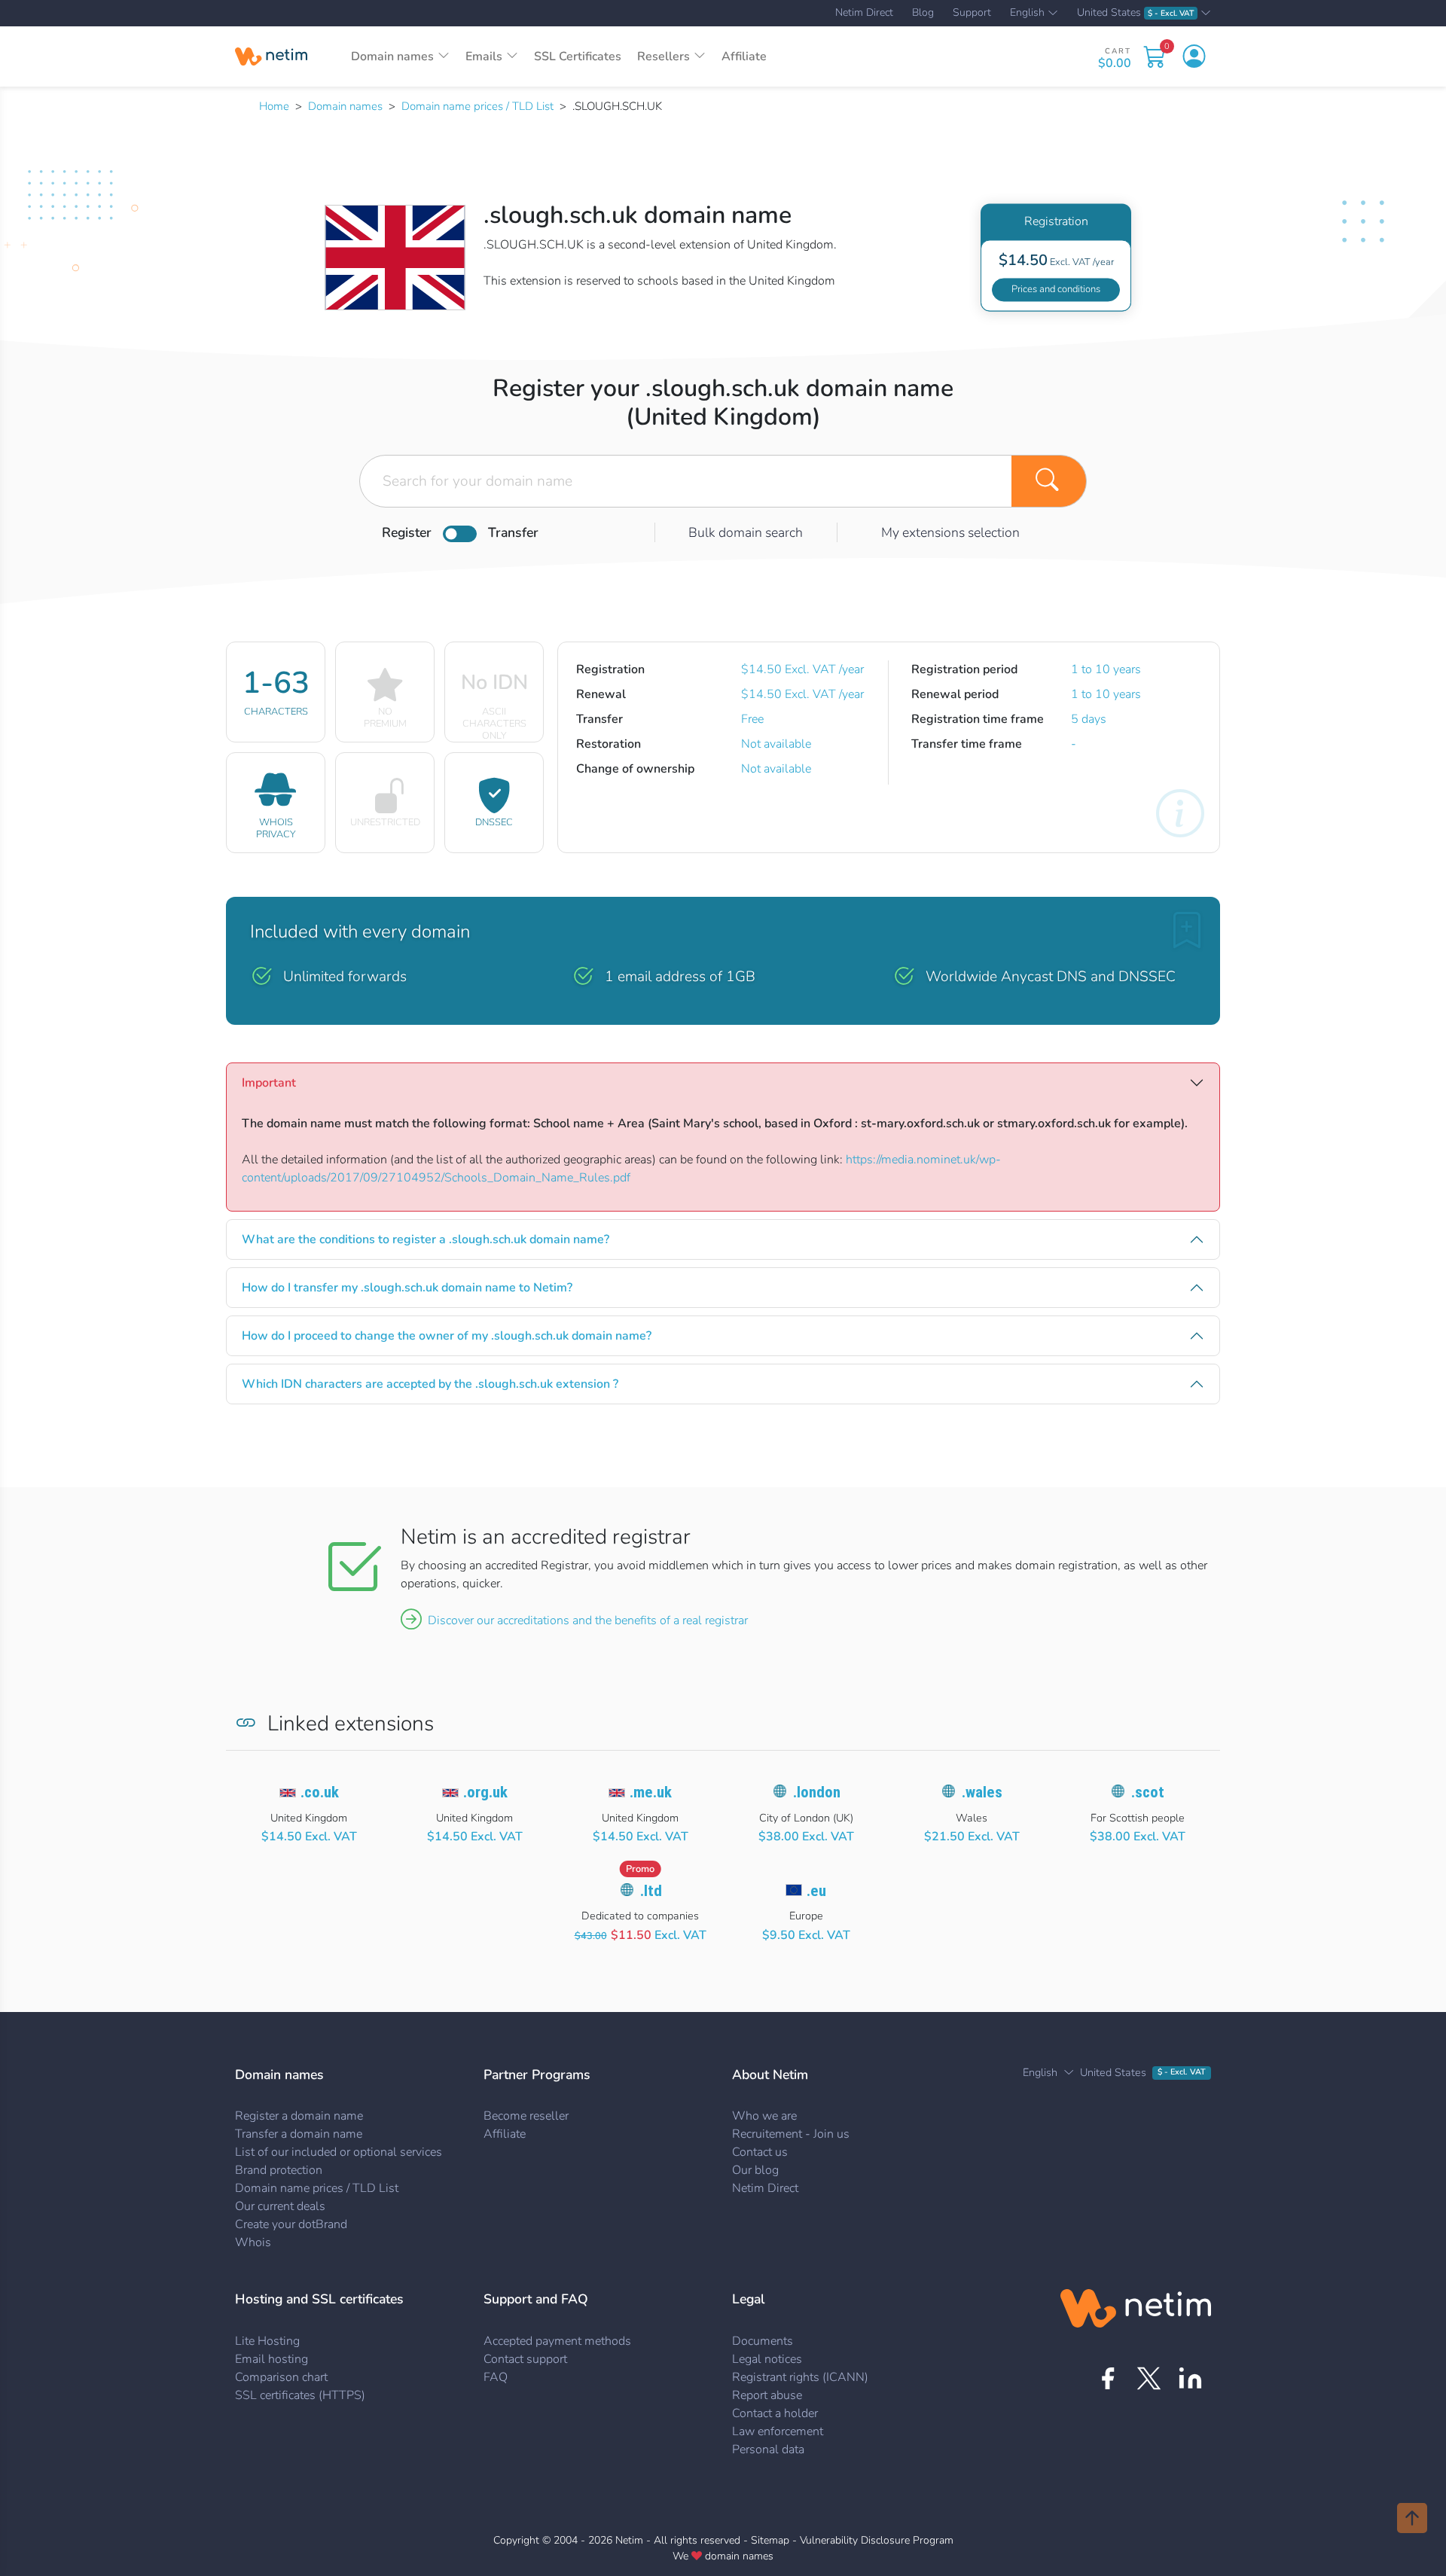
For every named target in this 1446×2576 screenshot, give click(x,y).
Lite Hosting (267, 2341)
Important (269, 1083)
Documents (763, 2341)
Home (274, 106)
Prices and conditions (1056, 289)
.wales (982, 1792)
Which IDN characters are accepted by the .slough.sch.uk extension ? (430, 1384)
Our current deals (280, 2206)
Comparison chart (281, 2377)
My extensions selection (950, 532)
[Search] (1049, 481)
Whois (253, 2242)
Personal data (768, 2449)
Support (972, 13)
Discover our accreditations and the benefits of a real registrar (588, 1620)
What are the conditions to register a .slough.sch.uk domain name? (426, 1239)
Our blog (755, 2170)
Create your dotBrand (291, 2224)
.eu (816, 1891)
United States (1135, 13)
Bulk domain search (746, 532)
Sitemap (770, 2540)
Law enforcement (778, 2431)
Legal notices (767, 2359)
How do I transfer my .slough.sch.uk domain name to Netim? (407, 1288)
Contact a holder (775, 2413)
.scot (1148, 1792)
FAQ (496, 2377)
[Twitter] (1149, 2378)
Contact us (760, 2152)
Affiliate (744, 56)
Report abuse (767, 2395)
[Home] (271, 56)
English (1027, 14)
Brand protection (279, 2170)
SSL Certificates (578, 56)
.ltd (651, 1891)
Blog (923, 13)
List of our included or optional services (339, 2152)
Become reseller (526, 2116)
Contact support (525, 2359)
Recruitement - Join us (791, 2134)
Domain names (345, 106)
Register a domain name (299, 2116)
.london (817, 1792)
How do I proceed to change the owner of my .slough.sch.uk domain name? (447, 1336)
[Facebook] (1107, 2378)
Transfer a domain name (299, 2134)
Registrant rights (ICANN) (800, 2377)
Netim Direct (864, 13)
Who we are (764, 2116)
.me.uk (651, 1792)
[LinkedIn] (1190, 2378)
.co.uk (320, 1792)
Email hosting (272, 2359)
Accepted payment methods (557, 2341)
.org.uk (485, 1792)
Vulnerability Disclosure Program (877, 2540)
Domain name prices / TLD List (477, 106)
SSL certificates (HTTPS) (300, 2395)
